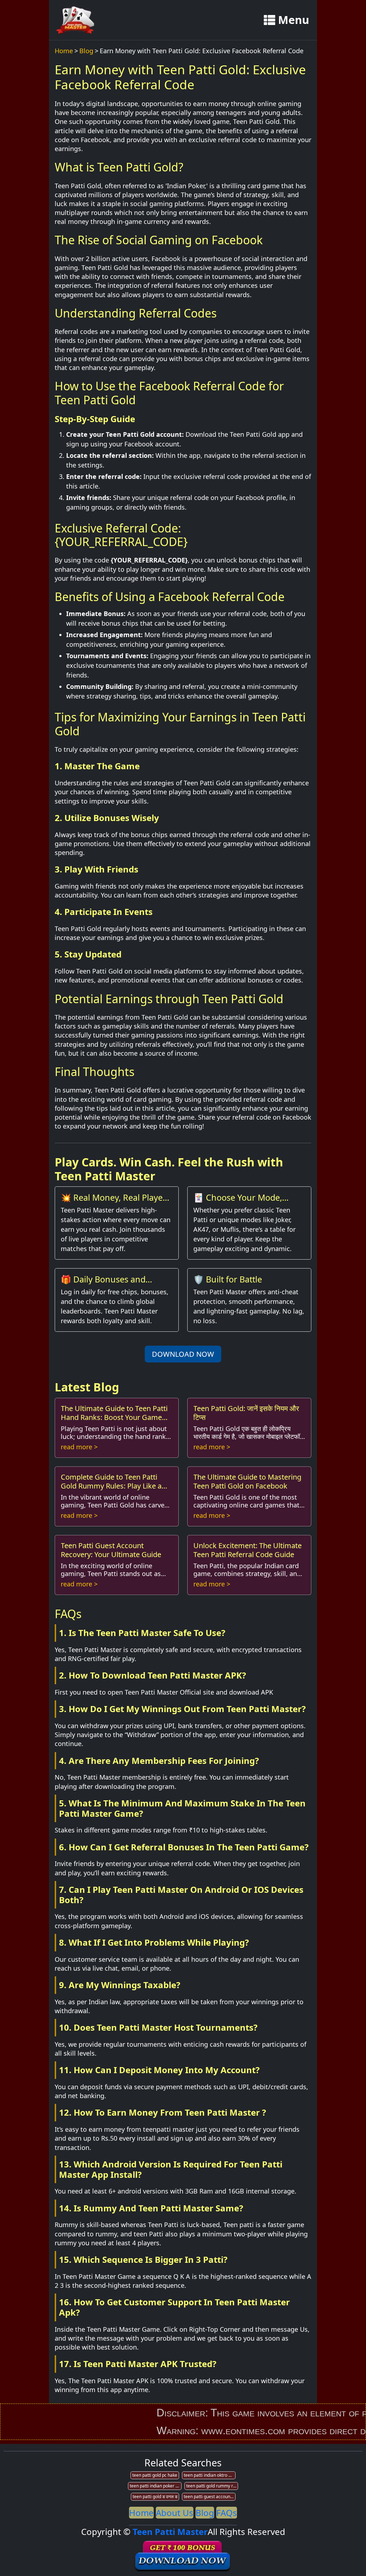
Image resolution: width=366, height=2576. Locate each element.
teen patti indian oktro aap (210, 2475)
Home (64, 51)
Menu (294, 20)
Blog (86, 51)
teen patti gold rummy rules (212, 2486)
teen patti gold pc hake (155, 2475)
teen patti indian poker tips (156, 2486)
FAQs (227, 2513)
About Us (175, 2513)
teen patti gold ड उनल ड (155, 2497)
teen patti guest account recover (210, 2497)
